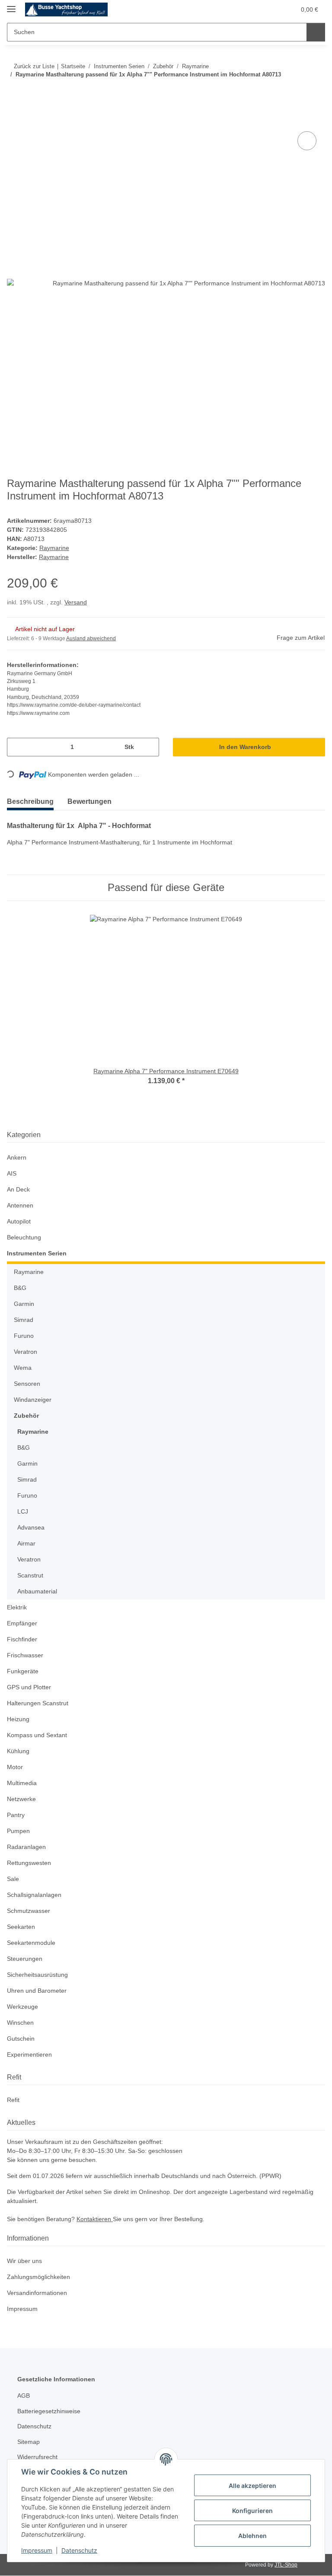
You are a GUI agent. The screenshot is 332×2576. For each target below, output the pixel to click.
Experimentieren (31, 2055)
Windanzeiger (34, 1400)
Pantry (16, 1816)
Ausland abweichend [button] (93, 639)
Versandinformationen (40, 2293)
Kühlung (19, 1752)
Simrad (24, 1320)
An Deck (19, 1190)
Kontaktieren (99, 2220)
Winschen (21, 2023)
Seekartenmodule (32, 1943)
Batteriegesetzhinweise (51, 2412)
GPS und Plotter (30, 1688)
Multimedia (24, 1784)
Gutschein (22, 2039)
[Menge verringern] (17, 748)
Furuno (24, 1336)
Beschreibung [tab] (32, 802)
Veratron (26, 1352)
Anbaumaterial (39, 1592)
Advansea (31, 1528)
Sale (13, 1879)
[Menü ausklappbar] (11, 5)
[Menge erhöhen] (149, 748)
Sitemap (29, 2442)
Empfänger (23, 1624)
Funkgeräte (23, 1672)
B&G (20, 1288)
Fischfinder (23, 1640)
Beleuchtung (25, 1238)
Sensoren (27, 1384)
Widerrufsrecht (39, 2457)
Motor (16, 1768)
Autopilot (20, 1222)
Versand (78, 603)
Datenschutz (79, 2550)
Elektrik (18, 1608)
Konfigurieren (252, 2511)
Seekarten (21, 1927)
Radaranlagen (27, 1847)
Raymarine (54, 548)
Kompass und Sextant (38, 1736)
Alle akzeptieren (252, 2486)
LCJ (22, 1512)
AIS (11, 1174)
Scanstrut (31, 1576)
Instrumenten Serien (37, 1254)
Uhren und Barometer (39, 1991)
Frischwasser (26, 1656)
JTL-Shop (287, 2565)
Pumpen (19, 1832)
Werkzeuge (23, 2007)
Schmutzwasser (30, 1911)
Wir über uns (26, 2262)
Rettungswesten (30, 1863)
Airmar (27, 1544)
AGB (23, 2396)
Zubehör (26, 1416)
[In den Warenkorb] (14, 120)
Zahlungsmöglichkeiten (41, 2277)
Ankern (17, 1158)
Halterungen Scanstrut (40, 1704)
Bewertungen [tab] (96, 802)
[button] (247, 9)
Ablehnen (252, 2536)
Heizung (19, 1720)
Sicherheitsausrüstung (40, 1975)
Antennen (21, 1206)
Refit (13, 2100)
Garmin (25, 1304)
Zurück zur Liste (33, 66)
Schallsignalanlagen (36, 1895)
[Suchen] (315, 32)
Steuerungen (26, 1959)
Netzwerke (22, 1800)
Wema (23, 1368)
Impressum (37, 2550)
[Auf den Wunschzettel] (307, 141)
